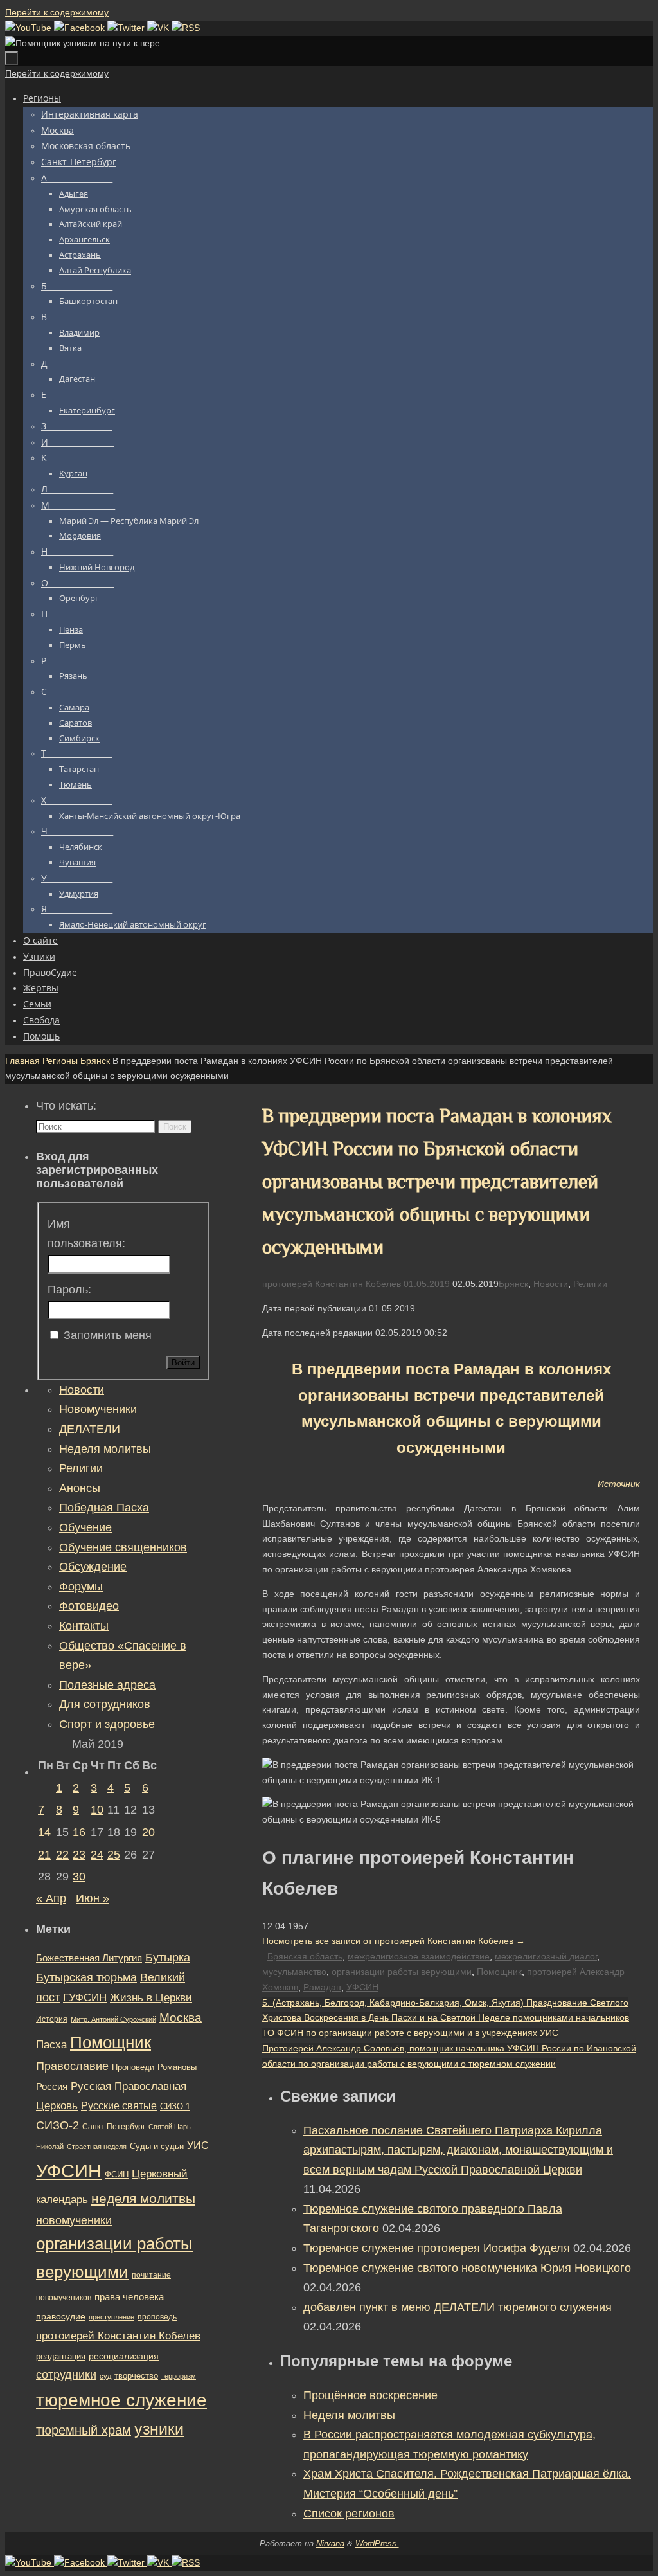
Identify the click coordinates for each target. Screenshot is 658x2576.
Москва (181, 2018)
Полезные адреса (107, 1685)
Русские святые (119, 2106)
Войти (183, 1363)
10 (97, 1810)
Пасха (51, 2045)
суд (105, 2376)
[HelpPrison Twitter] (127, 28)
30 (79, 1877)
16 (79, 1832)
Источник (619, 1484)
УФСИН (362, 1987)
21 (44, 1855)
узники (159, 2429)
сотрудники (66, 2375)
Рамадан (322, 1987)
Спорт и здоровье (107, 1724)
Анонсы (80, 1488)
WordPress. (377, 2544)
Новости (551, 1284)
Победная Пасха (104, 1508)
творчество (136, 2376)
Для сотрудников (105, 1704)
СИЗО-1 (175, 2107)
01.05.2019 (427, 1284)
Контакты (84, 1626)
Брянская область (305, 1956)
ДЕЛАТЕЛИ (90, 1429)
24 (97, 1855)
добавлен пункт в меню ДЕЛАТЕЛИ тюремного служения (458, 2307)
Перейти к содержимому (57, 12)
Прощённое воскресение (370, 2395)
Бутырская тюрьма (86, 1977)
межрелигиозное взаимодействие (419, 1956)
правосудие (61, 2316)
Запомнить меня (108, 1335)
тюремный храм (84, 2430)
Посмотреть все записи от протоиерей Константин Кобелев (394, 1941)
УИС (198, 2146)
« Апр (51, 1898)
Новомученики (98, 1409)
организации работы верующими (402, 1972)
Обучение (85, 1527)
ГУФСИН (85, 1997)
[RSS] (186, 28)
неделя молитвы (143, 2198)
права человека (129, 2297)
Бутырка (168, 1958)
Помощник (499, 1972)
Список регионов (349, 2514)
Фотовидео (89, 1606)
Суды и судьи (157, 2147)
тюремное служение (121, 2400)
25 (114, 1855)
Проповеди (133, 2067)
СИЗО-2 (58, 2125)
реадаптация (61, 2356)
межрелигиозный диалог (546, 1956)
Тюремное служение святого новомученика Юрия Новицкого (467, 2268)
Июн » (93, 1898)
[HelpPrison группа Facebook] (81, 28)
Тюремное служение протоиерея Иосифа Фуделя (437, 2248)
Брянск (95, 1061)
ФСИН (117, 2175)
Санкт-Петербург (114, 2126)
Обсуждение (93, 1567)
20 (148, 1832)
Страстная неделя (97, 2147)
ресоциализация (124, 2356)
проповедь (157, 2317)
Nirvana (330, 2544)
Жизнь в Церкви (151, 1998)
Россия (52, 2086)
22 (62, 1855)
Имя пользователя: (86, 1234)
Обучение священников (123, 1547)
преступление (111, 2317)
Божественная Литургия (89, 1958)
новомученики (74, 2220)
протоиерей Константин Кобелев (332, 1284)
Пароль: (69, 1290)
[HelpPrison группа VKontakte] (159, 28)
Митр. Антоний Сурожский (113, 2019)
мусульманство (294, 1972)
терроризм (179, 2376)
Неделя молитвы (349, 2415)
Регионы (60, 1061)
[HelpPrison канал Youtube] (30, 28)
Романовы (177, 2067)
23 (79, 1855)
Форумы (81, 1587)
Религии (590, 1284)
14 (44, 1832)
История (52, 2019)
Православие (72, 2066)
